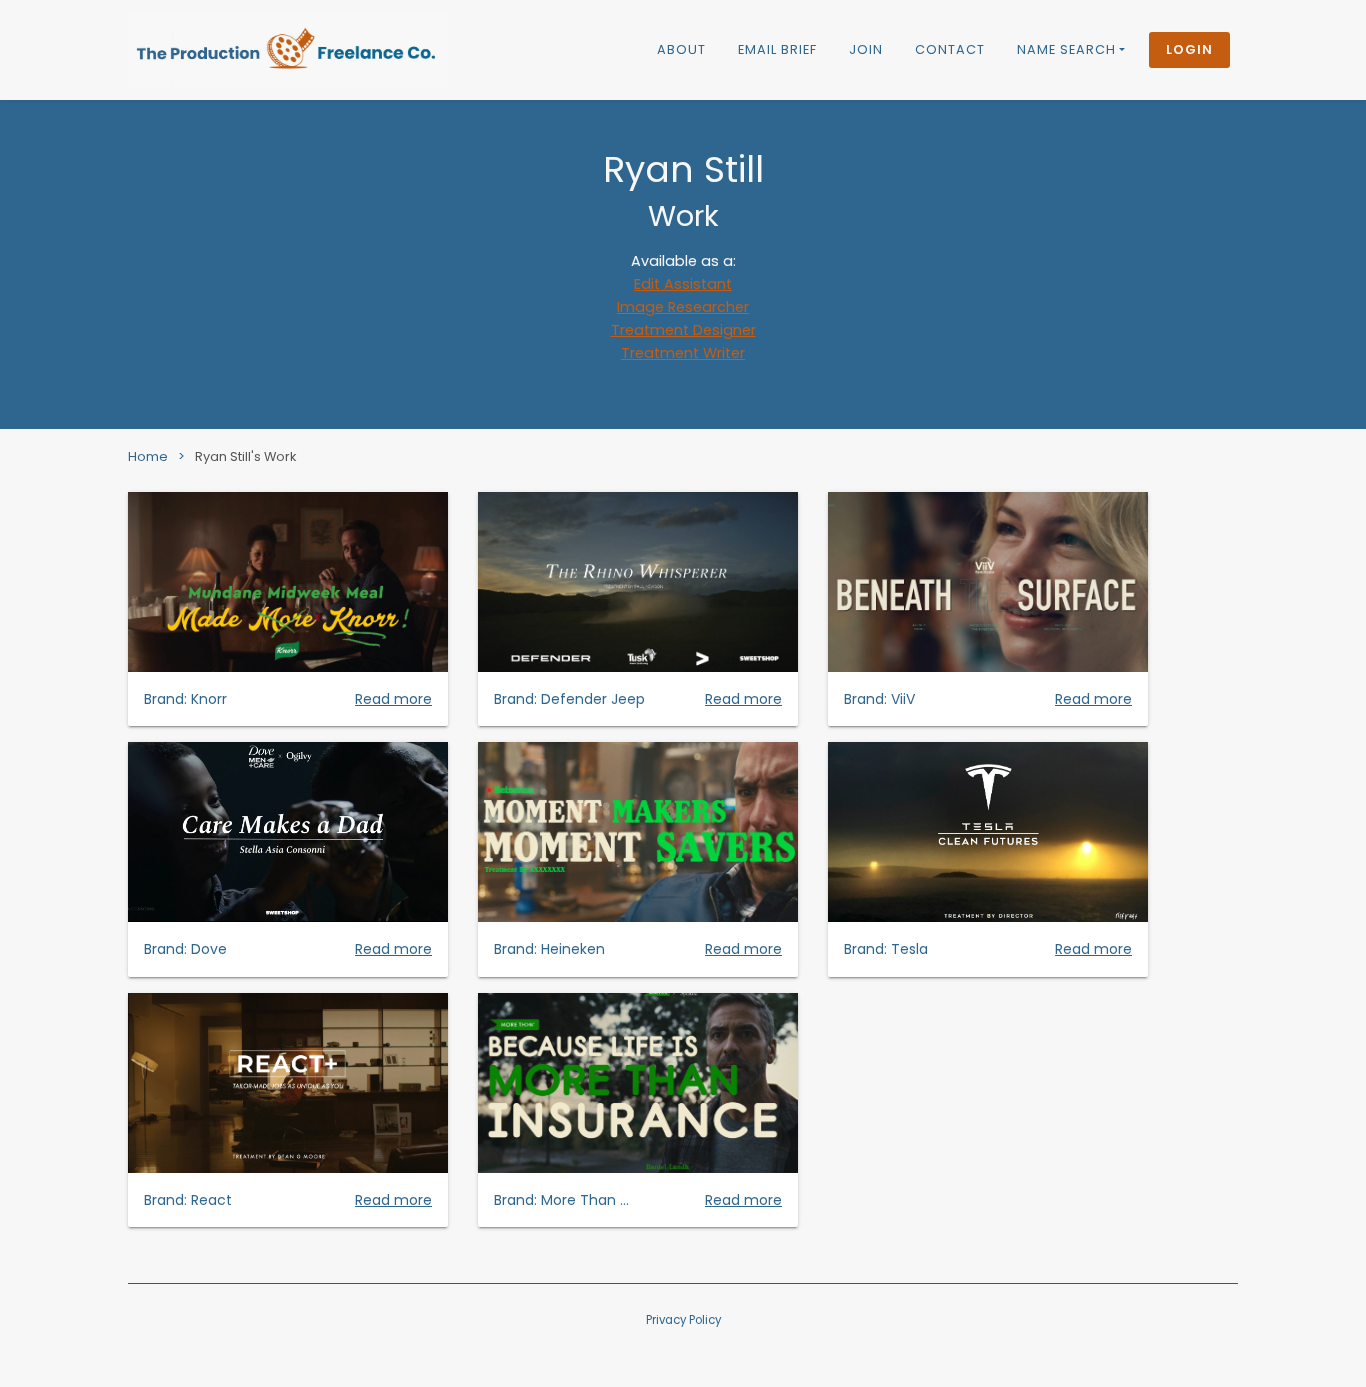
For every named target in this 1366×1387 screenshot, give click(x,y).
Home (148, 456)
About (681, 49)
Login (1189, 49)
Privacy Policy (683, 1320)
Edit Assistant (683, 284)
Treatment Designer (683, 330)
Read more (393, 699)
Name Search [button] (1066, 49)
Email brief (777, 49)
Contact (950, 49)
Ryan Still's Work (245, 456)
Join (866, 49)
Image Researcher (683, 307)
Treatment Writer (683, 353)
